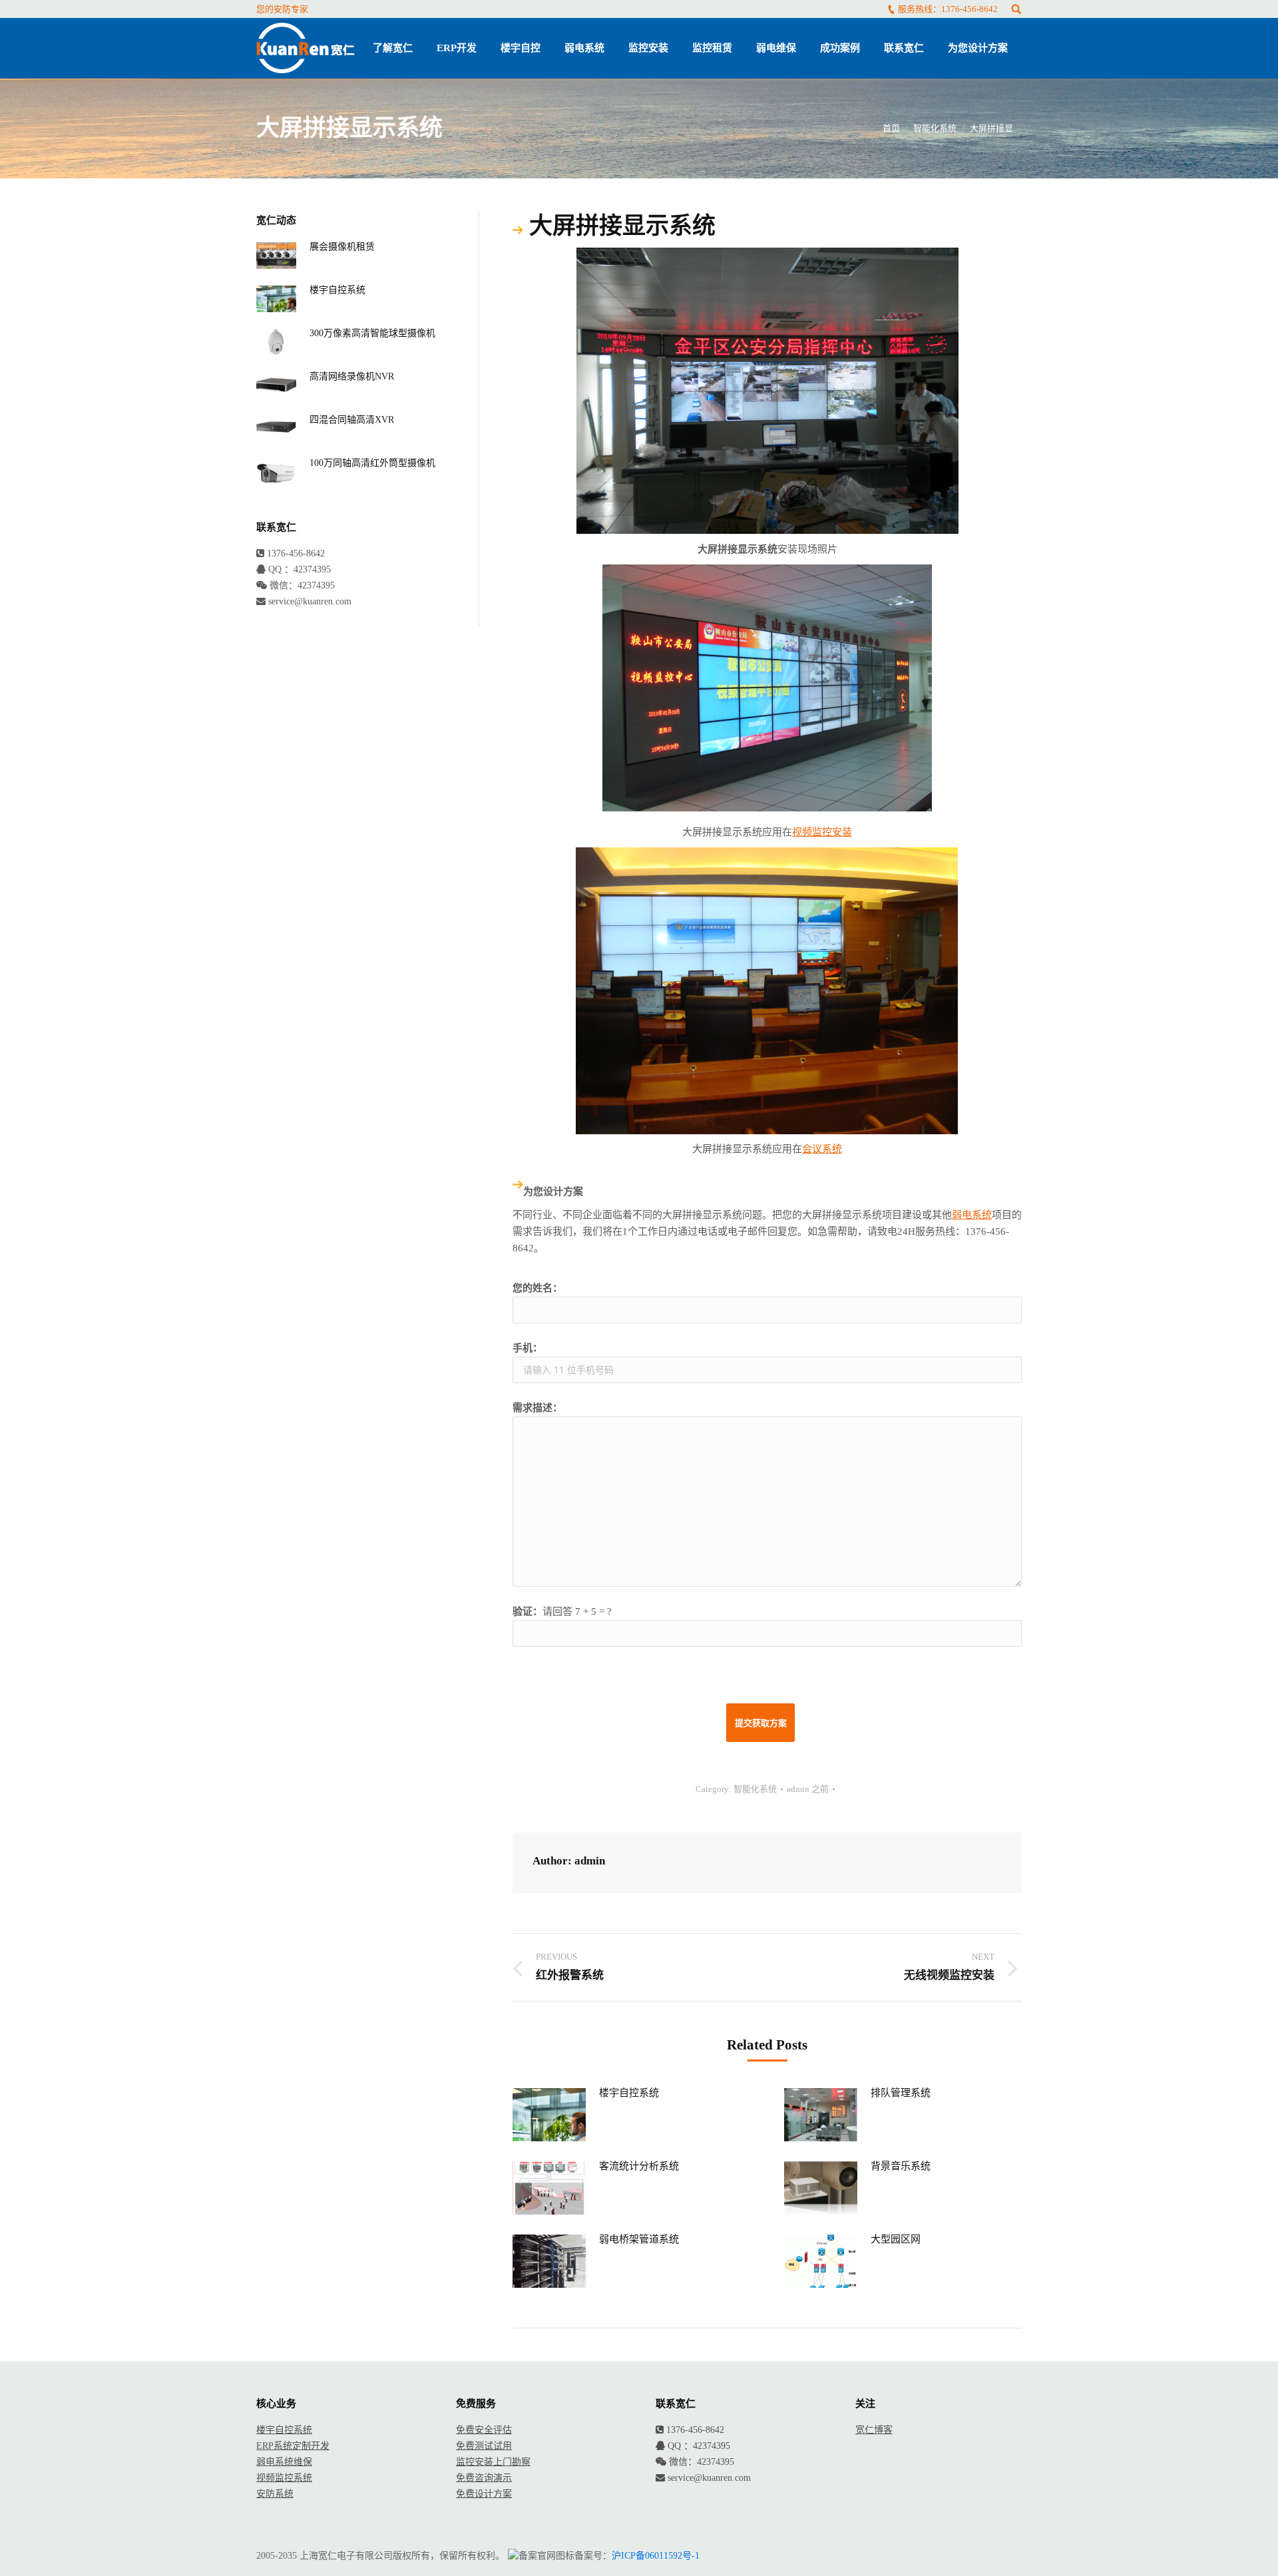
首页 (891, 128)
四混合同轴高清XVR (352, 420)
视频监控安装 (822, 832)
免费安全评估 (484, 2430)
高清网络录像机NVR (352, 376)
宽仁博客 (874, 2430)
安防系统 (275, 2494)
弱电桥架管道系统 (639, 2239)
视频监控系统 (284, 2478)
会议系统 (822, 1149)
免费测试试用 (484, 2446)
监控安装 (475, 2462)
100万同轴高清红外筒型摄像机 (372, 463)
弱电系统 (972, 1215)
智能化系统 (935, 128)
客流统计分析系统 (639, 2166)
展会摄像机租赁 (342, 247)
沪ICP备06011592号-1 (656, 2556)
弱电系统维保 (284, 2462)
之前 (808, 1789)
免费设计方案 (484, 2494)
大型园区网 (896, 2239)
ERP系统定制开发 (293, 2446)
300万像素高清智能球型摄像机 (372, 333)
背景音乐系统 (901, 2166)
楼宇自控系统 (629, 2093)
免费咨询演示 (484, 2478)
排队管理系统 (901, 2093)
